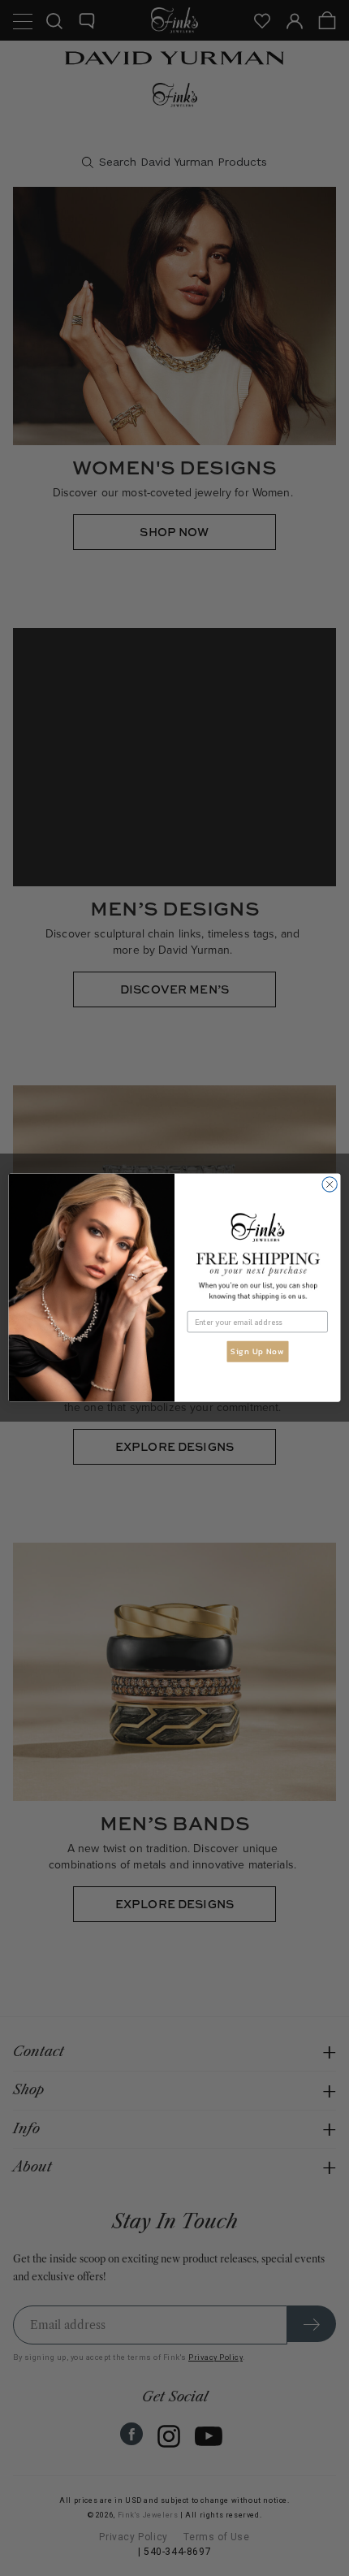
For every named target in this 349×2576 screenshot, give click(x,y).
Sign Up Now (257, 1352)
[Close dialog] (330, 1184)
